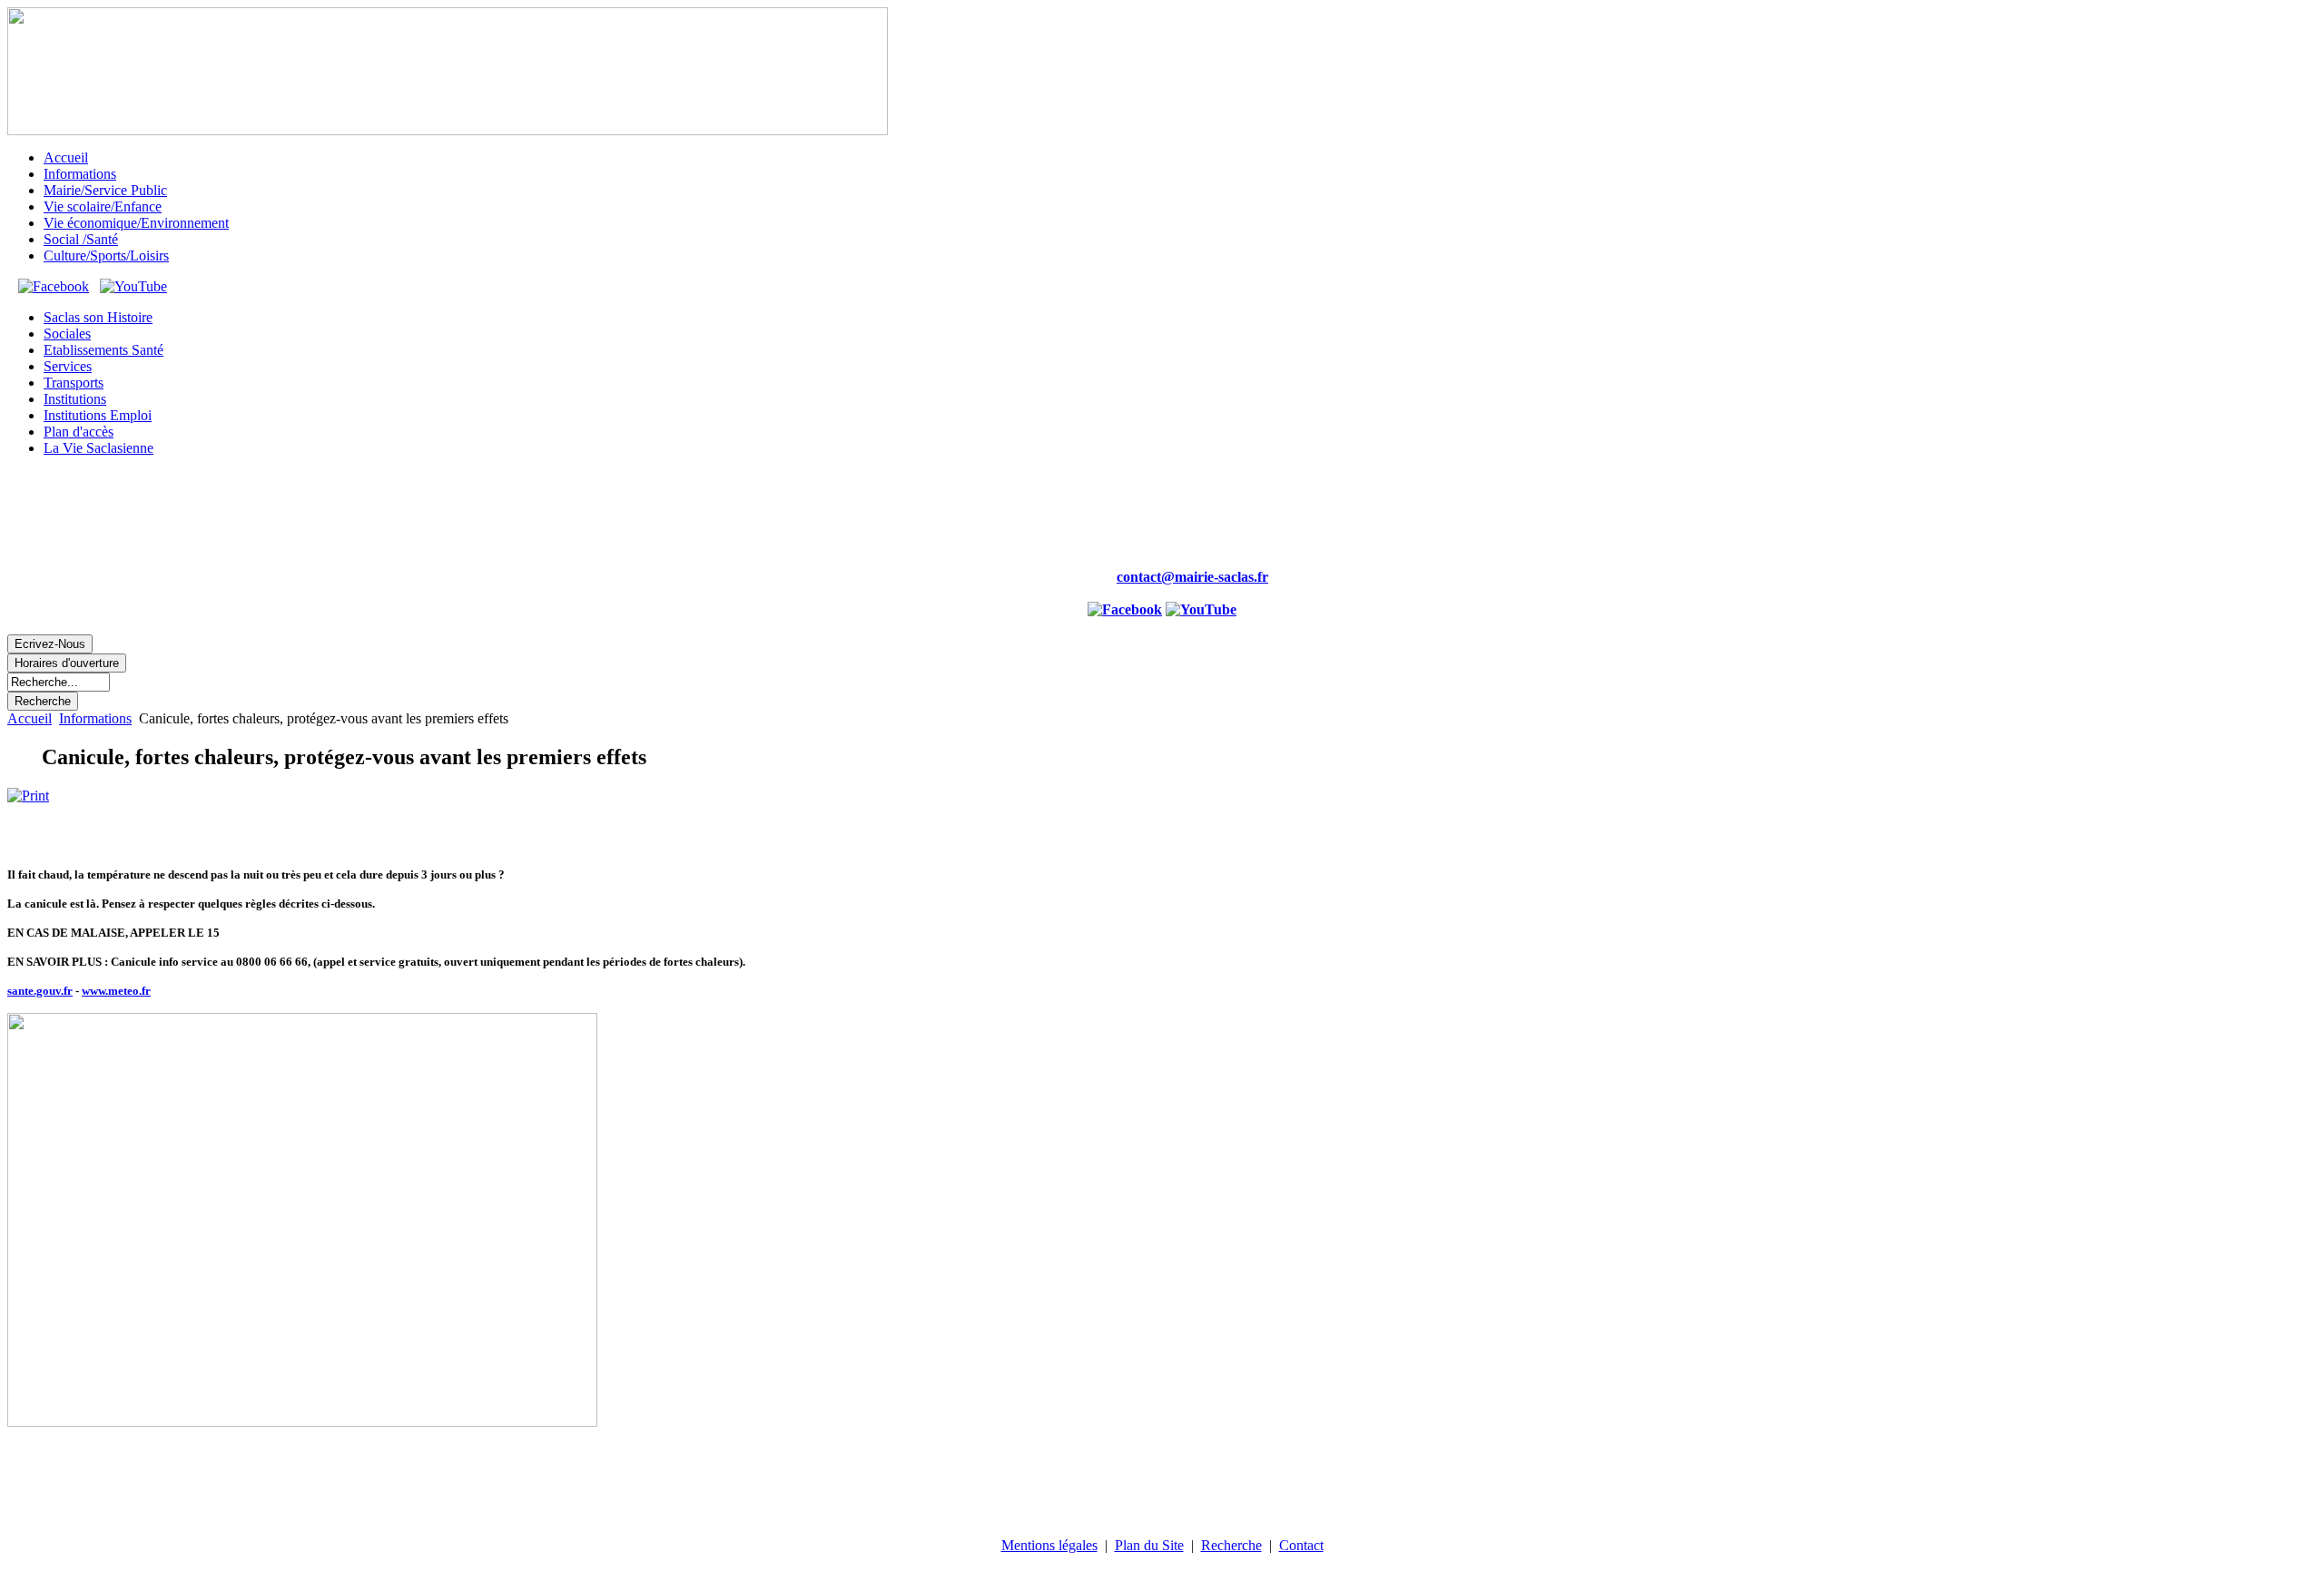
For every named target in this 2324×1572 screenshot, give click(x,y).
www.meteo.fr (116, 991)
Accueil (30, 718)
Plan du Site (1149, 1545)
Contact (1301, 1545)
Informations (95, 718)
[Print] (28, 796)
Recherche (1231, 1545)
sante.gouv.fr (40, 991)
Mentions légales (1049, 1545)
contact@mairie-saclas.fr (1192, 577)
